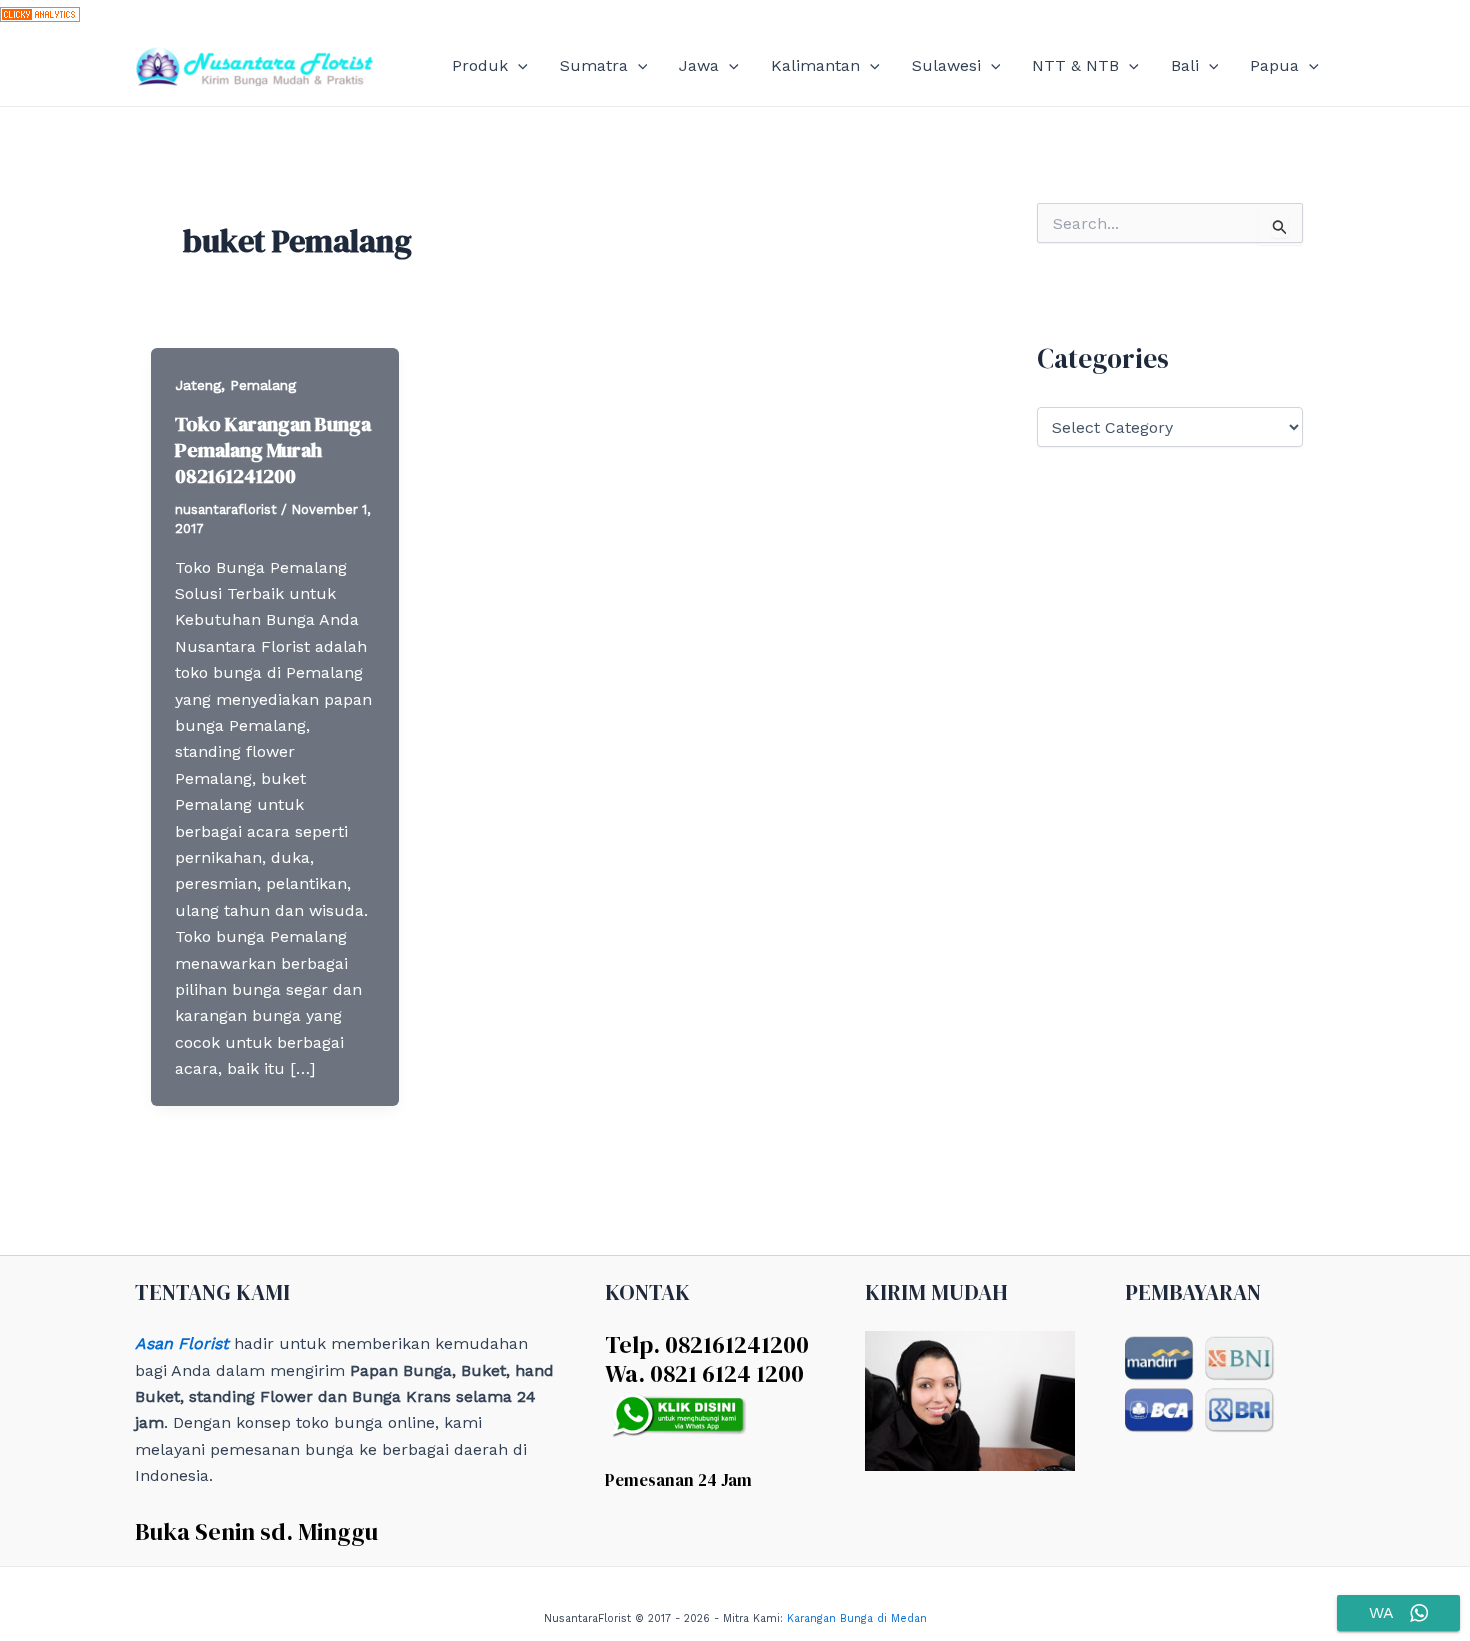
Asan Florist (182, 1343)
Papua (1274, 65)
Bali (1185, 65)
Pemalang (263, 385)
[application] (518, 66)
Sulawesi (946, 65)
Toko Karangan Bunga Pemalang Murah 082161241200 (273, 450)
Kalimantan (815, 65)
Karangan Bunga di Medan (857, 1618)
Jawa (699, 65)
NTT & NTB (1075, 65)
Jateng (198, 385)
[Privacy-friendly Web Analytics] (40, 12)
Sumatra (594, 65)
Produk (480, 65)
